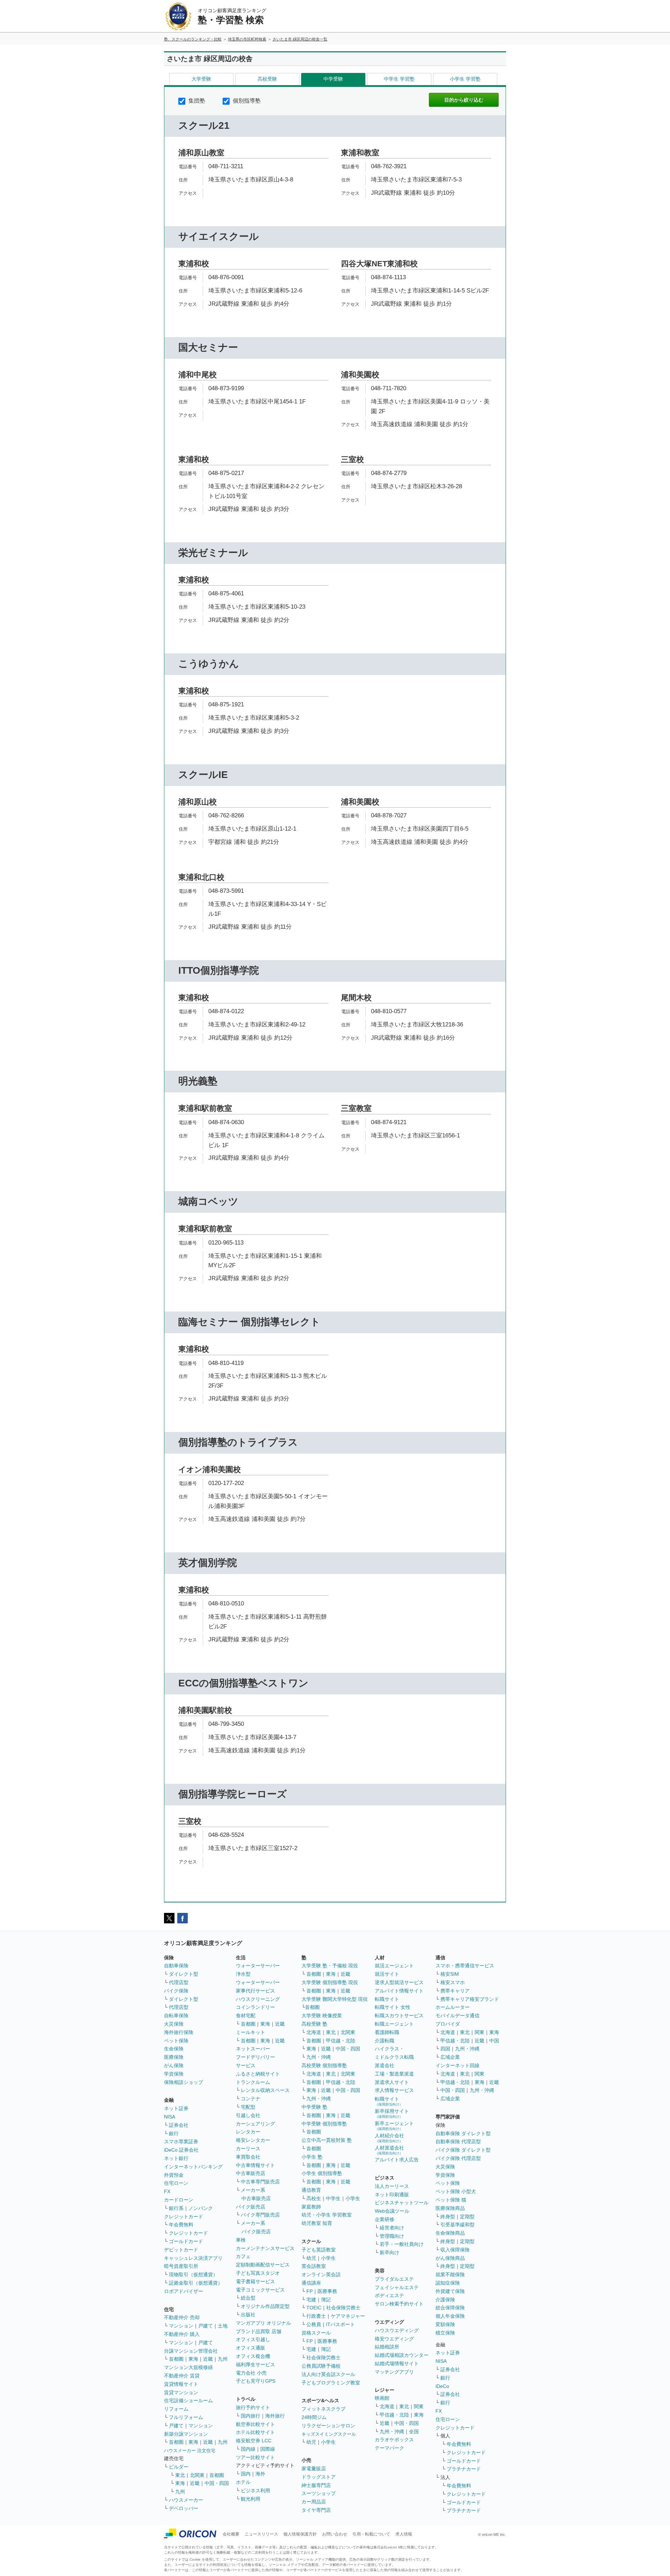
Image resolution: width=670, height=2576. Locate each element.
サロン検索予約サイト (399, 2304)
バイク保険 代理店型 (458, 2158)
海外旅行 (275, 2416)
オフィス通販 (251, 2348)
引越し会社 (248, 2115)
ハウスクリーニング (258, 1999)
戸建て (206, 2326)
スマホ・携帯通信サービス (465, 1966)
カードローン (179, 2200)
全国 (414, 2432)
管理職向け (392, 2236)
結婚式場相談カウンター (402, 2355)
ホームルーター (453, 2007)
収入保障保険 (455, 2250)
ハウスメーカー (186, 2500)
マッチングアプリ (394, 2372)
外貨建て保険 (450, 2291)
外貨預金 (174, 2175)
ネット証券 (176, 2108)
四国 (445, 2049)
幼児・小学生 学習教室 (327, 2215)
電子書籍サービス (255, 2281)
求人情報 (404, 2534)
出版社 (248, 2315)
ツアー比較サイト (255, 2457)
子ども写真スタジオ (258, 2273)
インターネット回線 (457, 2065)
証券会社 (179, 2125)
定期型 (467, 2217)
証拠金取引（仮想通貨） (196, 2283)
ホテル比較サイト (255, 2432)
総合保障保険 (450, 2308)
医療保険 (174, 2057)
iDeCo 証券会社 (181, 2150)
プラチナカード (464, 2469)
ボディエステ (389, 2295)
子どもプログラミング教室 (331, 2383)
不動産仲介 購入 (182, 2334)
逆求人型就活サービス (399, 1982)
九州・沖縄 (319, 2057)
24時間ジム (314, 2417)
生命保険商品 (450, 2233)
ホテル (243, 2482)
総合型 (248, 2298)
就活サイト (387, 1974)
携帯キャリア (455, 1991)
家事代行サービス (255, 1991)
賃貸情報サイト (181, 2384)
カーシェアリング (255, 2124)
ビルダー (179, 2467)
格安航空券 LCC (254, 2441)
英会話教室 (314, 2266)
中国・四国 (217, 2483)
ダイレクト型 (184, 1974)
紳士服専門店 (316, 2485)
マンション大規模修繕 (188, 2367)
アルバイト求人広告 (397, 2160)
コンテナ (251, 2099)
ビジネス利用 (255, 2490)
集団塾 (196, 101)
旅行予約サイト (253, 2407)
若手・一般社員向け (402, 2244)
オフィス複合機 (253, 2356)
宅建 (311, 2300)
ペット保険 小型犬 (456, 2191)
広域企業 (450, 2057)
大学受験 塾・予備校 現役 (330, 1966)
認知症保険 (448, 2283)
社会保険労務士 (343, 2308)
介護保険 (445, 2300)
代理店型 (179, 1982)
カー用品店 (314, 2502)
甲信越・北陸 (341, 2041)
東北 (180, 2475)
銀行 (174, 2133)
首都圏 (176, 2359)
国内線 (248, 2449)
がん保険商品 (450, 2258)
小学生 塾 (312, 2157)
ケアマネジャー (348, 2316)
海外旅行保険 (179, 2032)
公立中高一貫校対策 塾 (327, 2140)
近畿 (208, 2359)
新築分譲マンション (186, 2434)
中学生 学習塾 (399, 79)
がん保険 (174, 2065)
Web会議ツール (392, 2211)
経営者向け (392, 2228)
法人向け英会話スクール (328, 2374)
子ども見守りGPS (256, 2381)
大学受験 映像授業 (322, 2015)
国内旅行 (251, 2416)
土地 (223, 2326)
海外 (260, 2474)
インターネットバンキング (193, 2167)
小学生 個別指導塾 (322, 2173)
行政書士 (316, 2316)
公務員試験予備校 (321, 2366)
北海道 (314, 2032)
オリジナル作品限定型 (265, 2306)
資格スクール (316, 2333)
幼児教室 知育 (317, 2223)
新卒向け (389, 2252)
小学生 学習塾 (465, 79)
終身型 (448, 2217)
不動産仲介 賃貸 (182, 2376)
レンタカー (248, 2132)
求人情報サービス (394, 2090)
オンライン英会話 (321, 2274)
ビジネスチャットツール (402, 2203)
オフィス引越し (253, 2339)
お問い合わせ (335, 2534)
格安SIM (450, 1974)
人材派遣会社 (389, 2150)
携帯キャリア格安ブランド (470, 1999)
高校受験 (267, 79)
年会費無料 (181, 2225)
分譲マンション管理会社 (191, 2351)
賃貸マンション (181, 2392)
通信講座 (311, 2283)
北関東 (197, 2475)
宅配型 (248, 2107)
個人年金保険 (450, 2316)
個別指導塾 (246, 101)
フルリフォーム (186, 2417)
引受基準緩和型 (457, 2225)
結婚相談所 (387, 2347)
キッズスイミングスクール (329, 2434)
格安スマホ (453, 1982)
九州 (223, 2359)
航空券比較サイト (255, 2424)
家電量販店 (314, 2469)
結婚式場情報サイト (397, 2363)
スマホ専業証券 (181, 2141)
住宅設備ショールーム (188, 2400)
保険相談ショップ (184, 2082)
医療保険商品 (450, 2208)
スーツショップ (319, 2493)
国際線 (268, 2449)
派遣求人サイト (392, 2082)
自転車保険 (176, 2015)
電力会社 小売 (251, 2373)
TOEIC (314, 2308)
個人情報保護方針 (300, 2534)
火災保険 (174, 2024)
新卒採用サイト (392, 2113)
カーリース (248, 2148)
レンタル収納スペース (265, 2090)
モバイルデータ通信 (457, 2015)
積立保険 (445, 2333)
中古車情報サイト (255, 2165)
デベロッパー (184, 2508)
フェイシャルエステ (397, 2287)
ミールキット (251, 2032)
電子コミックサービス (260, 2290)
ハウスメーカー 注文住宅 (190, 2451)
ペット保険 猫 (451, 2200)
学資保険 (174, 2074)
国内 (246, 2474)
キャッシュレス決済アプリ (193, 2258)
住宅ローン (176, 2183)
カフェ (243, 2256)
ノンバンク (201, 2208)
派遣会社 (385, 2065)
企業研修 (385, 2219)
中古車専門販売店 (260, 2182)
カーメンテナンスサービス (265, 2248)
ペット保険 (176, 2041)
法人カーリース (392, 2186)
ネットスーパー (253, 2049)
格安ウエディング (394, 2339)
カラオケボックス (394, 2440)
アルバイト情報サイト (399, 1991)
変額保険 (445, 2324)
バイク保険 (176, 1991)
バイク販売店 (251, 2207)
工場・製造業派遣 (394, 2074)
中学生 (333, 2198)
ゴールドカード (186, 2241)
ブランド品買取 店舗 (259, 2331)
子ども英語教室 (319, 2250)
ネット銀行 (176, 2158)
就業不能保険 (450, 2274)
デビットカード (181, 2250)
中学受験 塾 (314, 2107)
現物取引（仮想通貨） (193, 2274)
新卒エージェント (394, 2126)
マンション (181, 2326)
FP (310, 2291)
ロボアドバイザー (184, 2291)
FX (167, 2191)
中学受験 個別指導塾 (324, 2124)
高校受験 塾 (314, 2024)
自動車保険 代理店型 (458, 2141)
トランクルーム (253, 2082)
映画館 (382, 2398)
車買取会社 (248, 2157)
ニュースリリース (261, 2534)
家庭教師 (311, 2207)
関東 (419, 2406)
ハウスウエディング (397, 2330)
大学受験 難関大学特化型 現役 (335, 1999)
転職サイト (387, 1999)
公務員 (314, 2324)
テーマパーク (389, 2448)
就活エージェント (394, 1966)
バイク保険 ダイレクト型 (463, 2150)
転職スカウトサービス (399, 2015)
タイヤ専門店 (316, 2510)
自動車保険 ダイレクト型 (463, 2133)
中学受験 (333, 79)
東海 (193, 2359)
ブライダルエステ (394, 2279)
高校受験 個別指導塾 (324, 2065)
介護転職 (385, 2041)
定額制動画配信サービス (263, 2265)
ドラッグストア (319, 2477)
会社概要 (231, 2534)
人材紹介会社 (389, 2138)
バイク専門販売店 (260, 2215)
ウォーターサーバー (258, 1966)
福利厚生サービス (255, 2365)
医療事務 (327, 2291)
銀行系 (176, 2208)
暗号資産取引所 (181, 2266)
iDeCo (442, 2386)
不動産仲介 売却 (182, 2317)
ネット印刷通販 (392, 2195)
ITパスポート (340, 2324)
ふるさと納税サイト (258, 2074)
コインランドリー (255, 2007)
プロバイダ (448, 2024)
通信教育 (311, 2190)
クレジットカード (184, 2217)
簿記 (326, 2300)
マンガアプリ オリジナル (263, 2323)
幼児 (311, 2258)
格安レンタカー (253, 2140)
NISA (170, 2117)
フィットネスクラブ (323, 2409)
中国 (494, 2041)
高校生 (314, 2198)
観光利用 (251, 2499)
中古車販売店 (251, 2173)
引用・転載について (371, 2534)
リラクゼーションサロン (328, 2426)
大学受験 (201, 79)
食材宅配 (246, 2015)
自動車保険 (176, 1966)
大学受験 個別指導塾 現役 (330, 1982)
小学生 (353, 2198)
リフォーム (176, 2409)
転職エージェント (394, 2024)
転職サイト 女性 (393, 2007)
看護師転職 (387, 2032)
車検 (241, 2240)
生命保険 (174, 2049)
